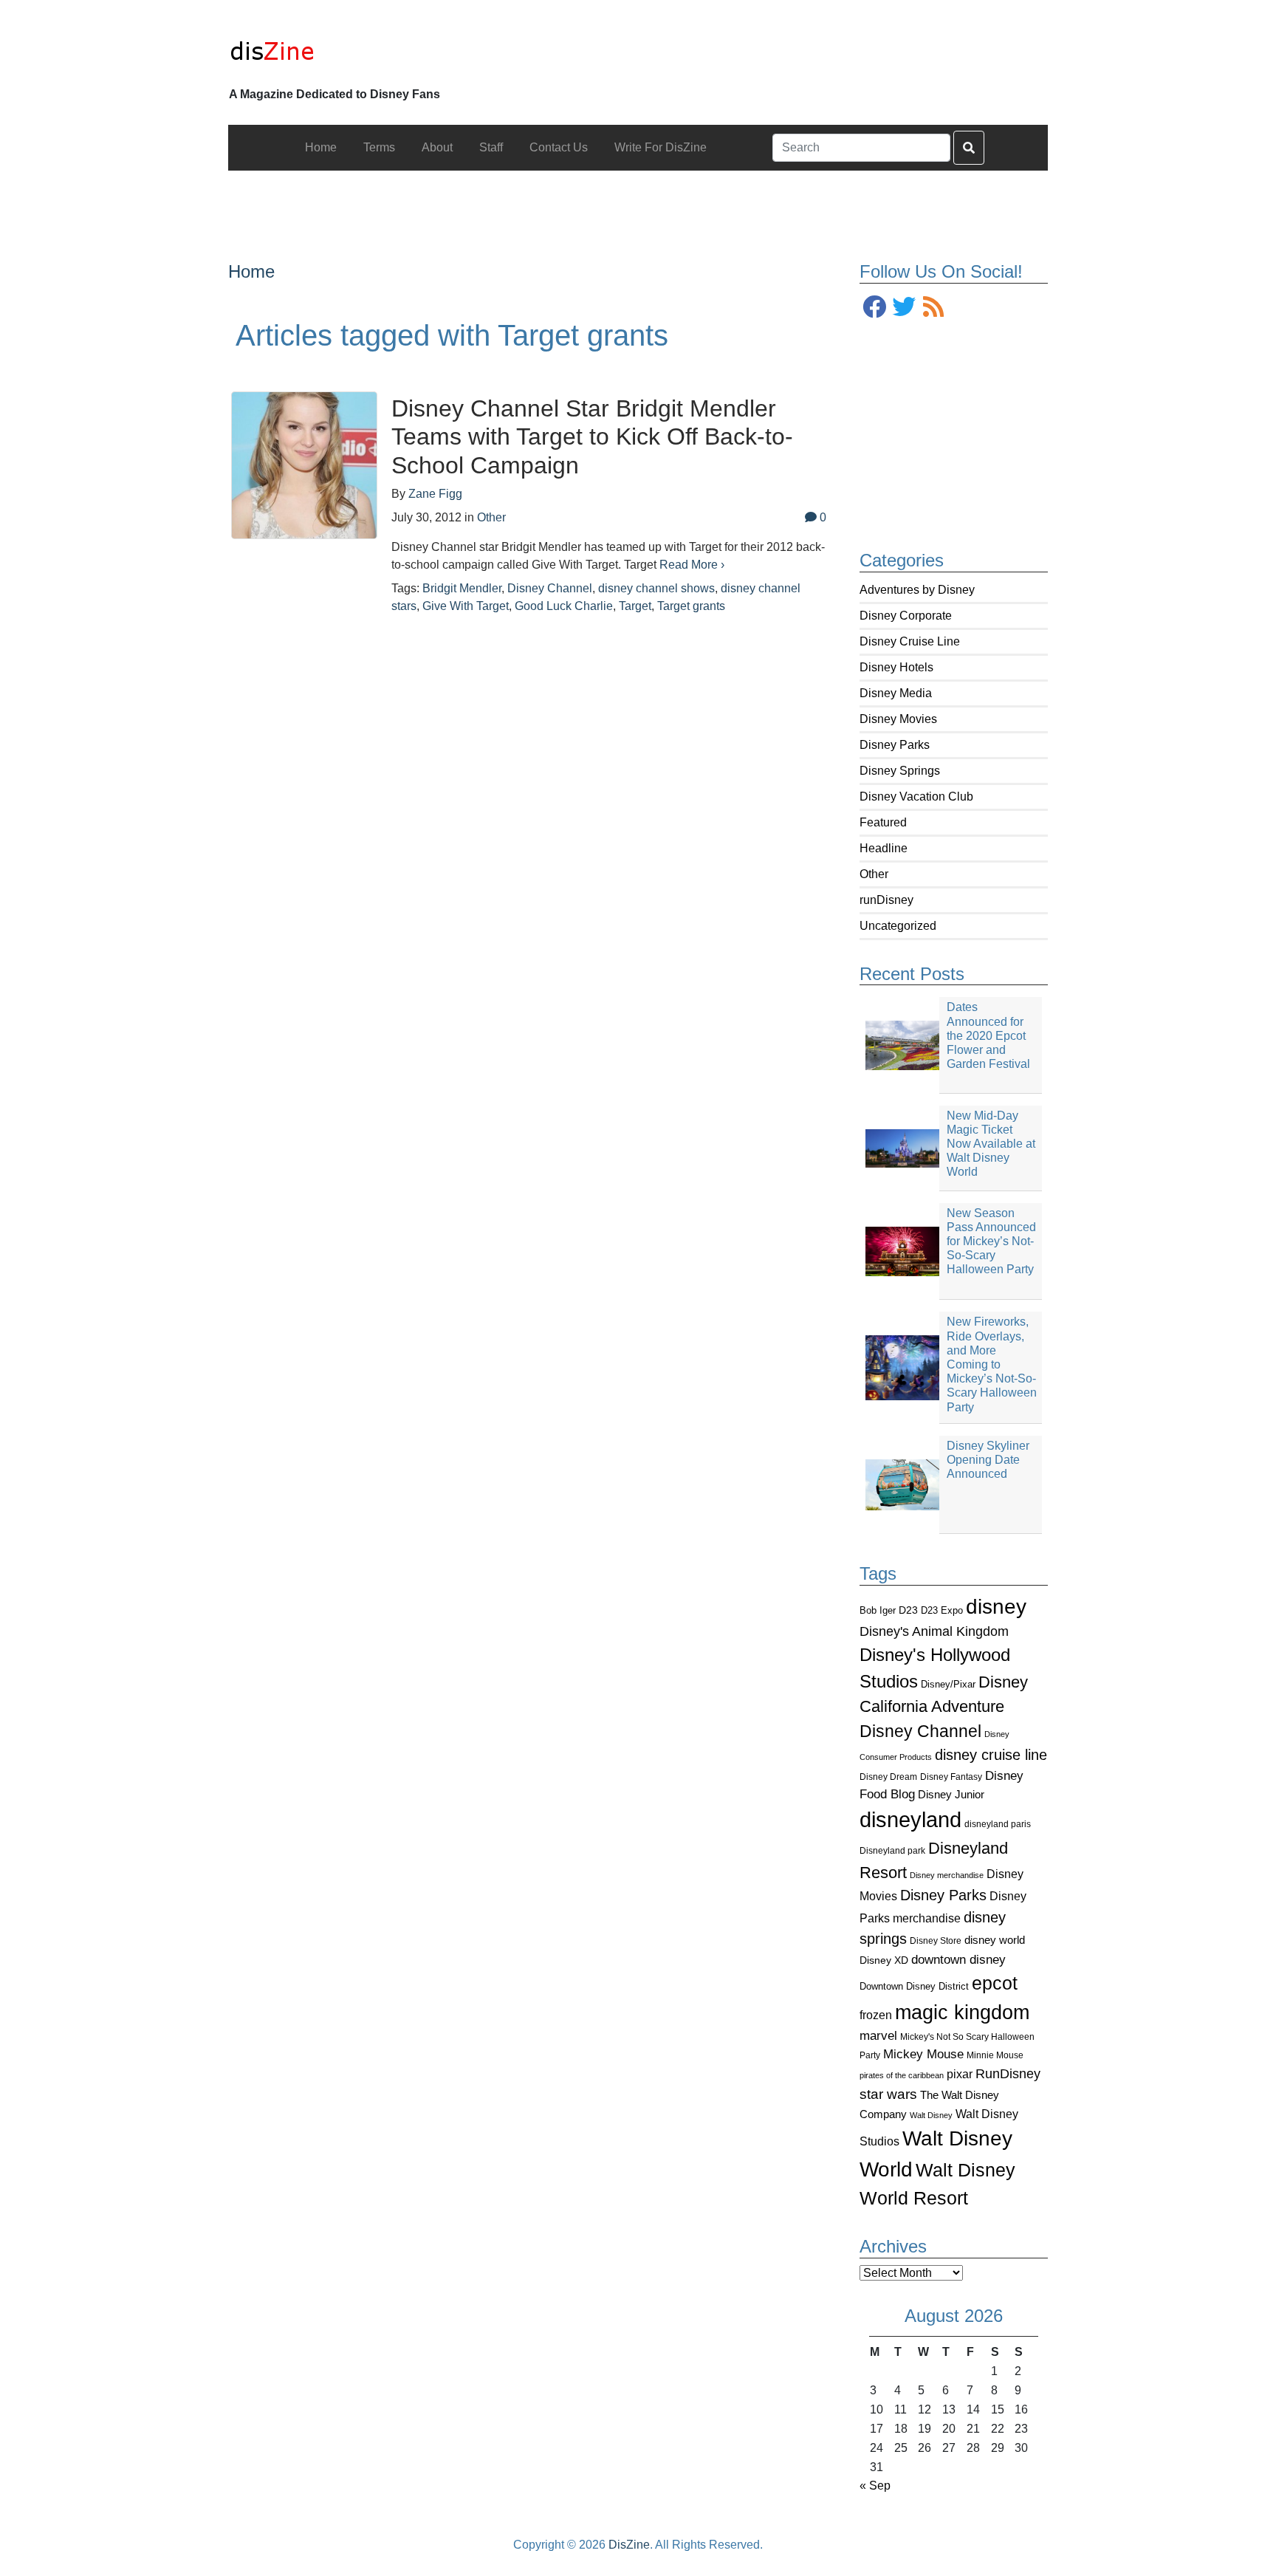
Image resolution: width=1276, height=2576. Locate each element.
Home (251, 271)
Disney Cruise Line (910, 641)
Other (874, 874)
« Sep (875, 2486)
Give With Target (466, 606)
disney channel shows (656, 588)
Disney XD (884, 1960)
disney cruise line (991, 1755)
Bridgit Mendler (462, 588)
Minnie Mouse (995, 2055)
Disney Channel (920, 1731)
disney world (995, 1940)
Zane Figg (435, 494)
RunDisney (1008, 2074)
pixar (960, 2074)
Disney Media (896, 693)
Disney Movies (898, 719)
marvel (878, 2036)
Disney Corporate (906, 616)
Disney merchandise (947, 1875)
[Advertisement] (638, 204)
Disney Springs (900, 771)
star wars (888, 2094)
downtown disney (958, 1960)
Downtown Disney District (914, 1986)
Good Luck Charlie (564, 606)
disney (996, 1607)
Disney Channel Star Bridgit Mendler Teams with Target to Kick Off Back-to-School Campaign (592, 437)
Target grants (691, 606)
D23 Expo (942, 1610)
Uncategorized (898, 926)
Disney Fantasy (951, 1777)
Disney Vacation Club (916, 797)
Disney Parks (895, 745)
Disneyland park (892, 1851)
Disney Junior (951, 1794)
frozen (876, 2015)
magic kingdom (962, 2012)
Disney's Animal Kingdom (934, 1631)
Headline (884, 848)
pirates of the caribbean (902, 2075)
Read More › (692, 565)
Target (635, 606)
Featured (883, 822)
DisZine (629, 2545)
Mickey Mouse (923, 2054)
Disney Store (936, 1940)
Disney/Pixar (948, 1684)
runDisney (886, 900)
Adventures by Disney (917, 590)
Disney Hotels (896, 667)
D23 (908, 1610)
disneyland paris (998, 1824)
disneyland (910, 1819)
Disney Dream (888, 1777)
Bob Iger (878, 1611)
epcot (995, 1983)
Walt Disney (931, 2115)
